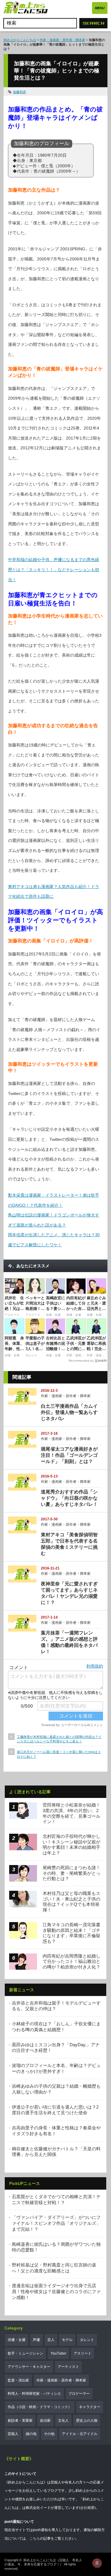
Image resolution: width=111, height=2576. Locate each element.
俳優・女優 (17, 2340)
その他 (49, 2434)
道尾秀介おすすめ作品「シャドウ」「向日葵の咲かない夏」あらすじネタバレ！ (69, 1498)
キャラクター (90, 2407)
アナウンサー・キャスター (29, 2367)
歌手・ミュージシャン (25, 2353)
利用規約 (95, 1666)
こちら (35, 2538)
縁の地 (31, 2434)
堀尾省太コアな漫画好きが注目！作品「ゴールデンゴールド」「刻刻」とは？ (69, 1455)
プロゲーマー (79, 2394)
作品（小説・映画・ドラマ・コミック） (40, 2407)
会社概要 (87, 2508)
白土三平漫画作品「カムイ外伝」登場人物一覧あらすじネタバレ (69, 1412)
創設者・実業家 (20, 2421)
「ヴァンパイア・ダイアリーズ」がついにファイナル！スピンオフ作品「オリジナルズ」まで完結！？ (56, 2223)
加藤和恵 (20, 92)
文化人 (63, 2421)
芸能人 (13, 2434)
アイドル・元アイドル (80, 2434)
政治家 (45, 2421)
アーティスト (68, 2367)
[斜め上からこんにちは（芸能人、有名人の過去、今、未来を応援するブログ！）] (26, 8)
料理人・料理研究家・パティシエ (34, 2394)
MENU (100, 8)
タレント (87, 2340)
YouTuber (58, 2353)
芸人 (51, 2340)
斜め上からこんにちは (20, 40)
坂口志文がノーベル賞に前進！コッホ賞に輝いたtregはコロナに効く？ (59, 1754)
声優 (36, 2340)
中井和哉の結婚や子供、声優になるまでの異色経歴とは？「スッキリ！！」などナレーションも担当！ (54, 570)
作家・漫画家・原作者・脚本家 (62, 40)
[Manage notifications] (97, 2563)
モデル (67, 2340)
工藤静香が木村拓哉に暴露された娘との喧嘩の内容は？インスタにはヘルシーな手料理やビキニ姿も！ (59, 1739)
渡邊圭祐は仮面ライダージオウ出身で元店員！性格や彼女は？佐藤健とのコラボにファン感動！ (56, 2291)
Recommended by (81, 1361)
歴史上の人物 (87, 2421)
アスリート (83, 2353)
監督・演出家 (18, 2380)
